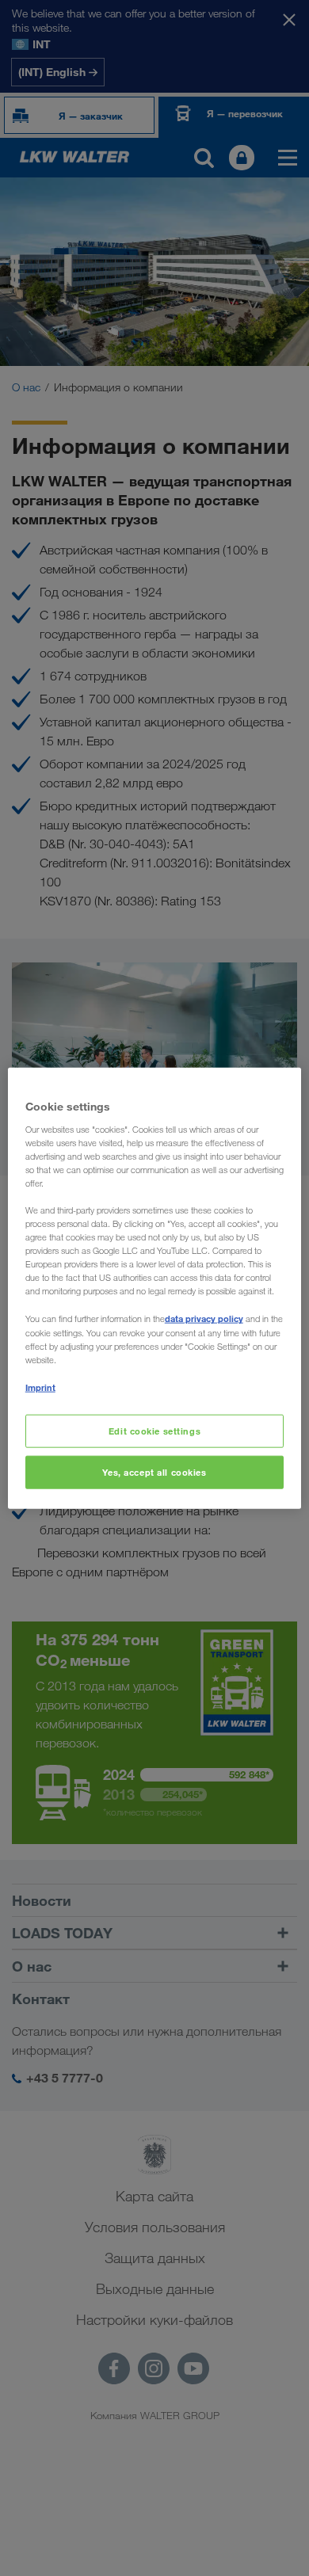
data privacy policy (204, 1318)
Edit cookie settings (154, 1431)
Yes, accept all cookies (154, 1471)
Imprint (40, 1387)
